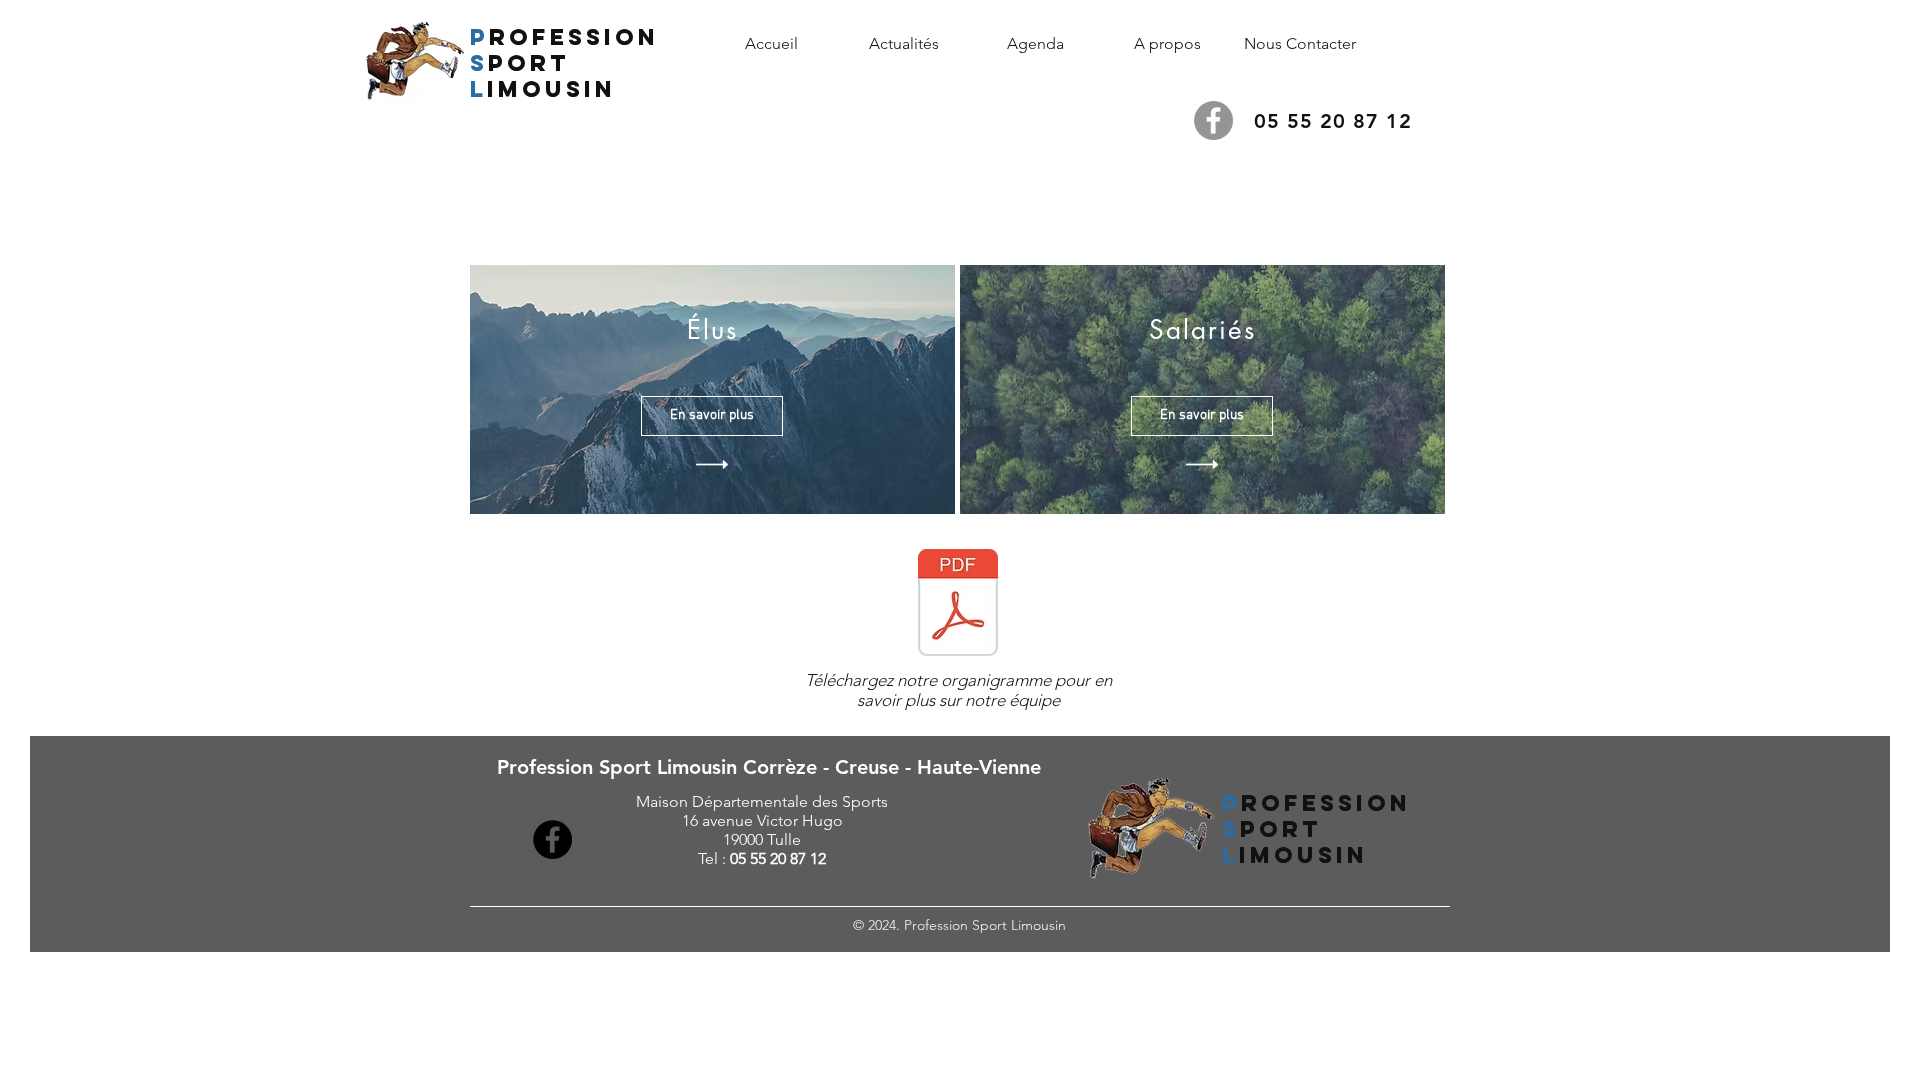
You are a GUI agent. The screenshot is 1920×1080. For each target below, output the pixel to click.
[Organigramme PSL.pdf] (958, 605)
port (529, 63)
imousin (556, 89)
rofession (574, 37)
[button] (1168, 43)
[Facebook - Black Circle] (552, 839)
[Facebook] (1213, 120)
